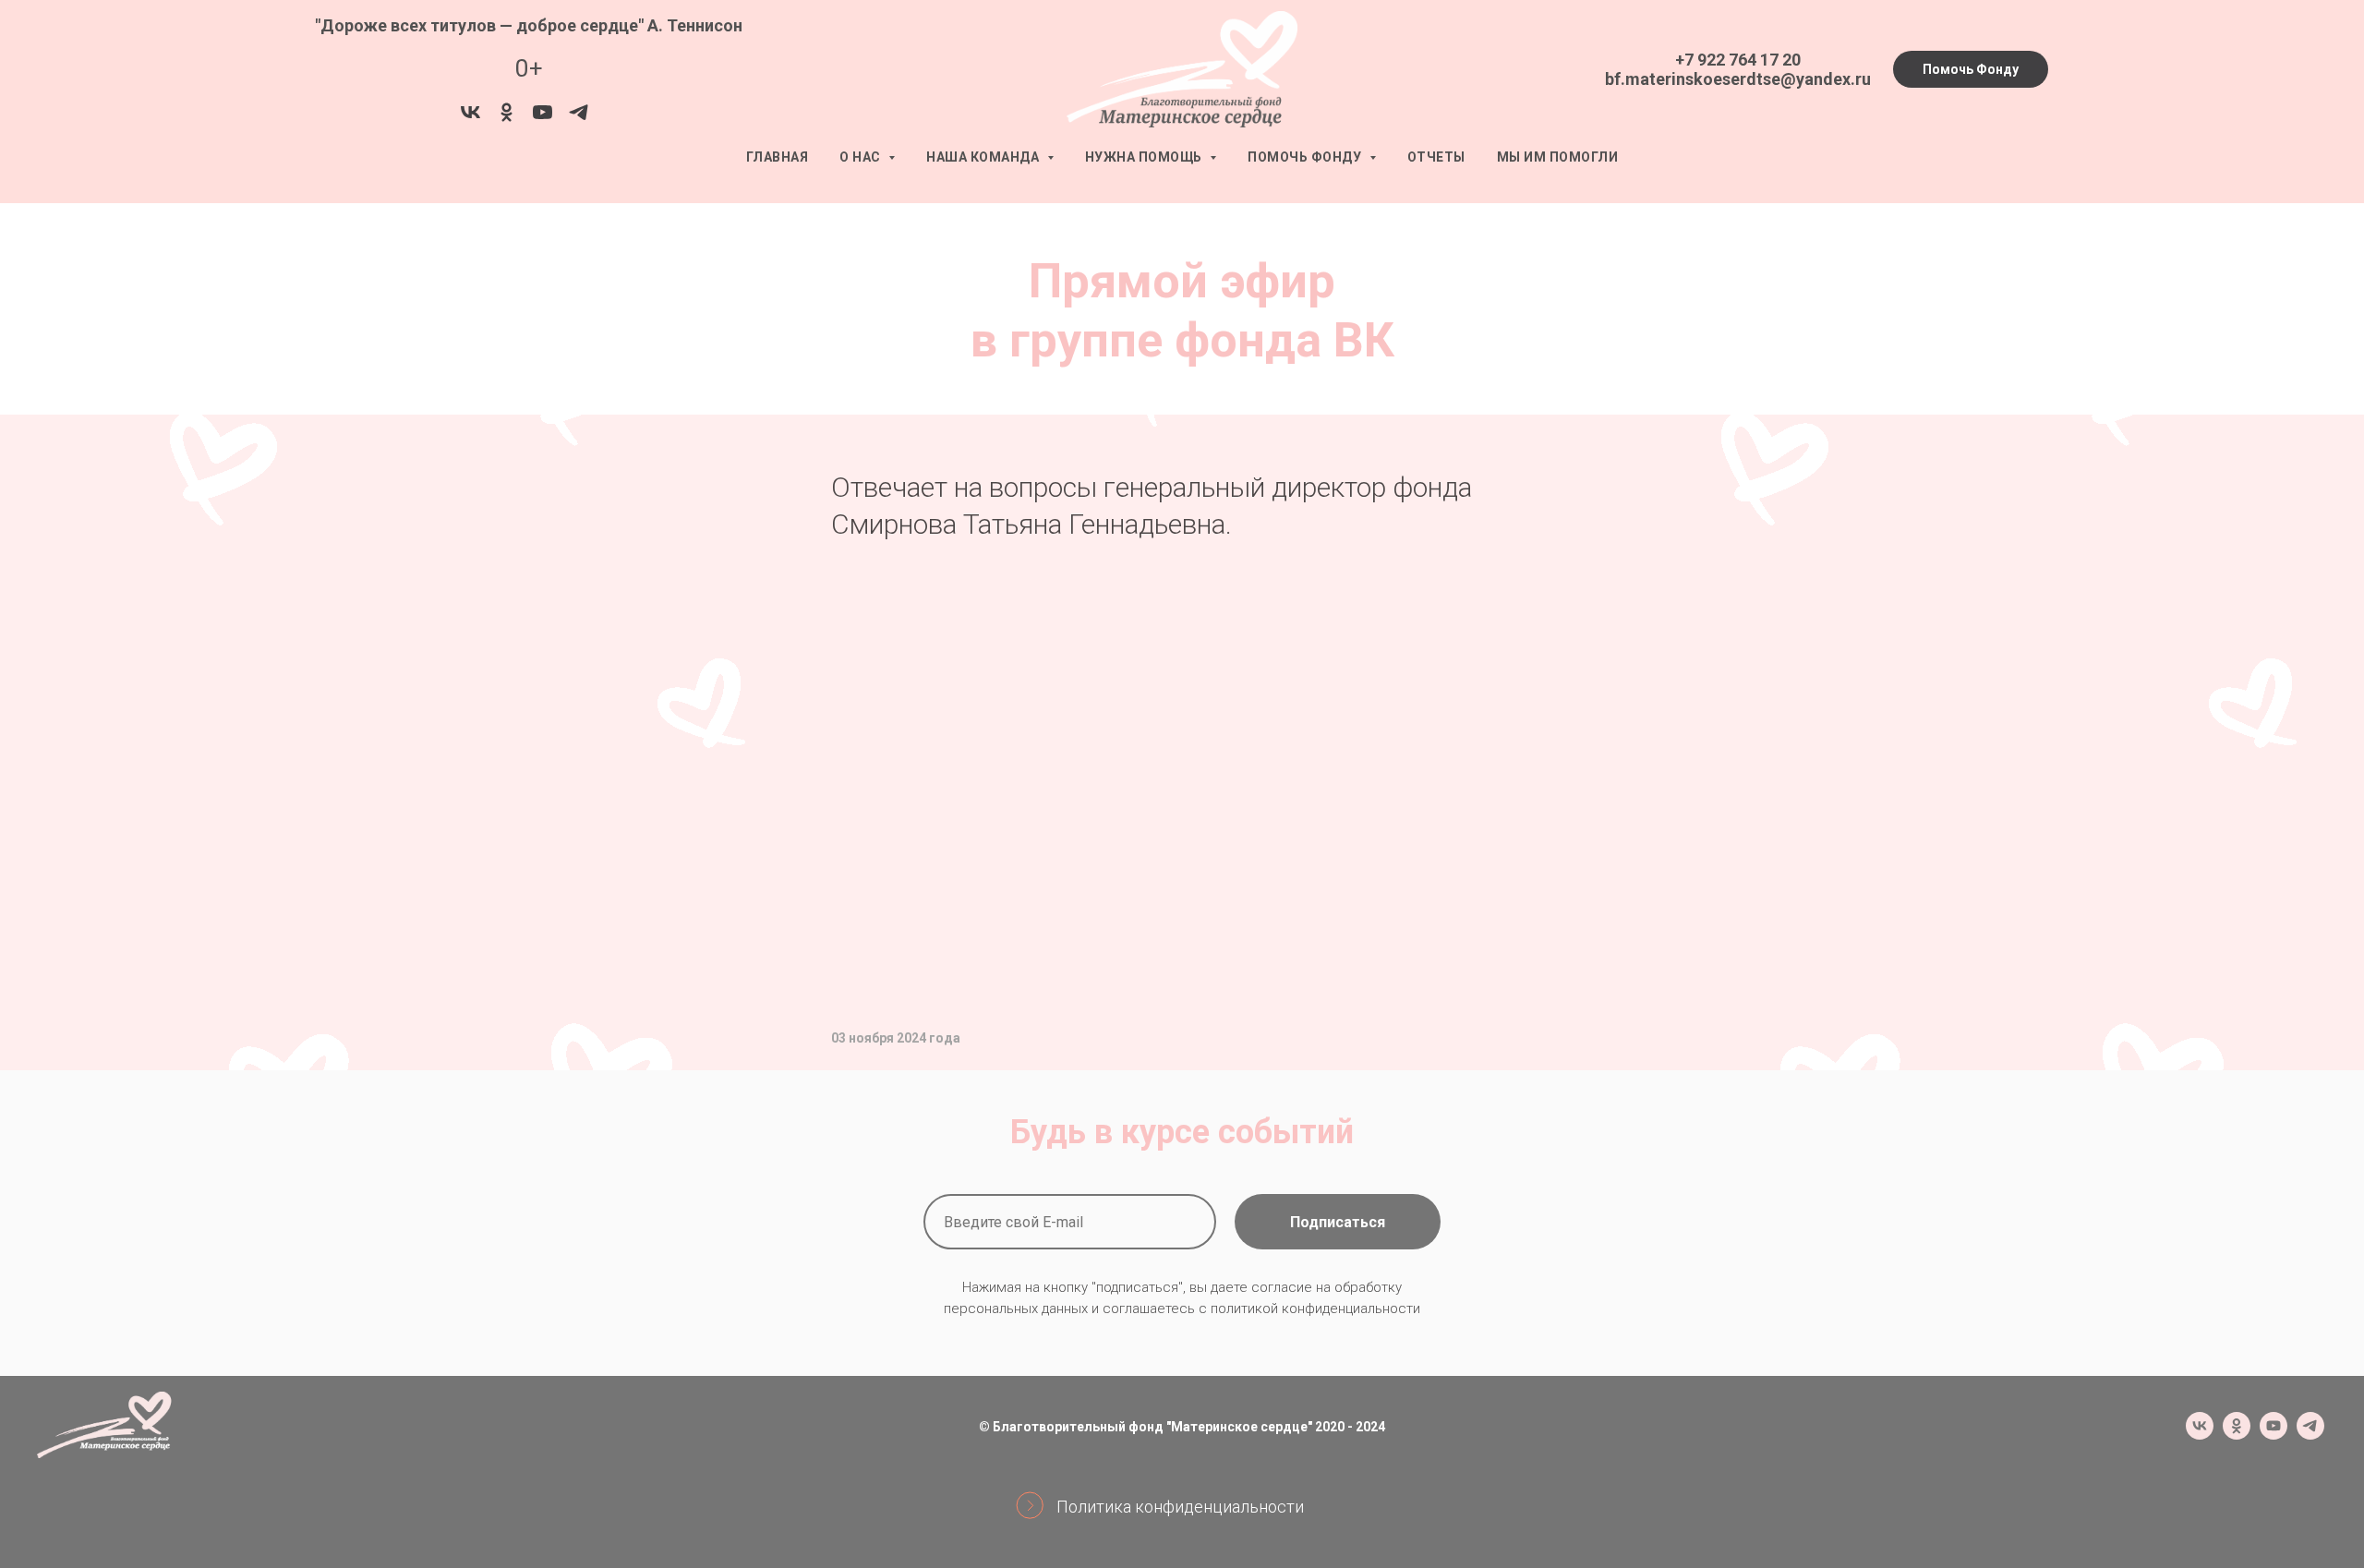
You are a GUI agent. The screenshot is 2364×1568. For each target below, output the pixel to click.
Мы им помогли (1558, 157)
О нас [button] (862, 157)
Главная (778, 157)
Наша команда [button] (984, 157)
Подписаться (1338, 1222)
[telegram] (579, 119)
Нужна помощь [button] (1146, 157)
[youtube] (543, 119)
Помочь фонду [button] (1306, 157)
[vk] (470, 119)
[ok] (507, 119)
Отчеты (1436, 157)
